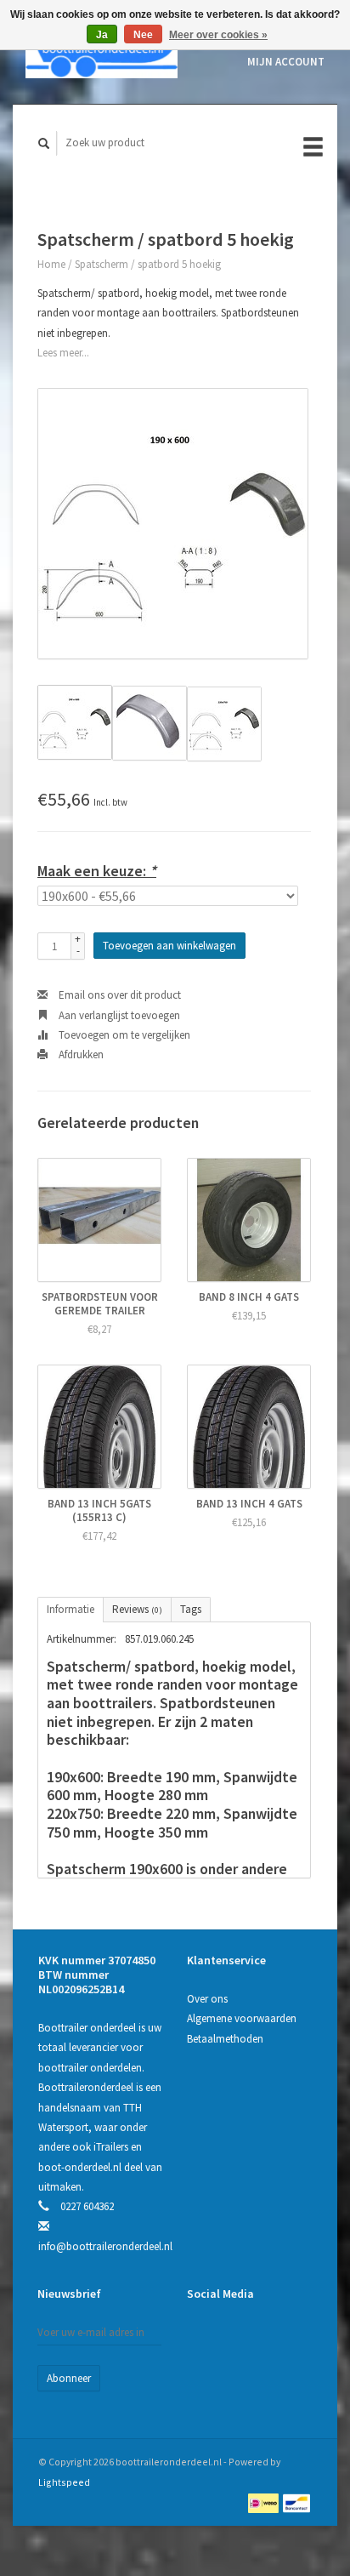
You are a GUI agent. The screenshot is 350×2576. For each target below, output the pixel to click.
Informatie (71, 1609)
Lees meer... (63, 353)
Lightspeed (64, 2482)
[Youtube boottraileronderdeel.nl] (273, 2339)
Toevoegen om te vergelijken (123, 1035)
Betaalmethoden (225, 2039)
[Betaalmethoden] (265, 2502)
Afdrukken (80, 1054)
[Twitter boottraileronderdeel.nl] (238, 2339)
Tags (191, 1609)
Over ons (207, 1999)
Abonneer (69, 2378)
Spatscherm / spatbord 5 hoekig (148, 264)
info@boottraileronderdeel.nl (105, 2246)
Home (51, 264)
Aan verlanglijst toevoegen (118, 1015)
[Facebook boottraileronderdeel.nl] (203, 2339)
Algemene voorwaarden (242, 2018)
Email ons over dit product (119, 995)
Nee (143, 35)
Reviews (137, 1609)
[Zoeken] (44, 143)
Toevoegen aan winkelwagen (169, 946)
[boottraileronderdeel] (102, 52)
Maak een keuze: (97, 871)
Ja (102, 35)
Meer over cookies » (218, 35)
